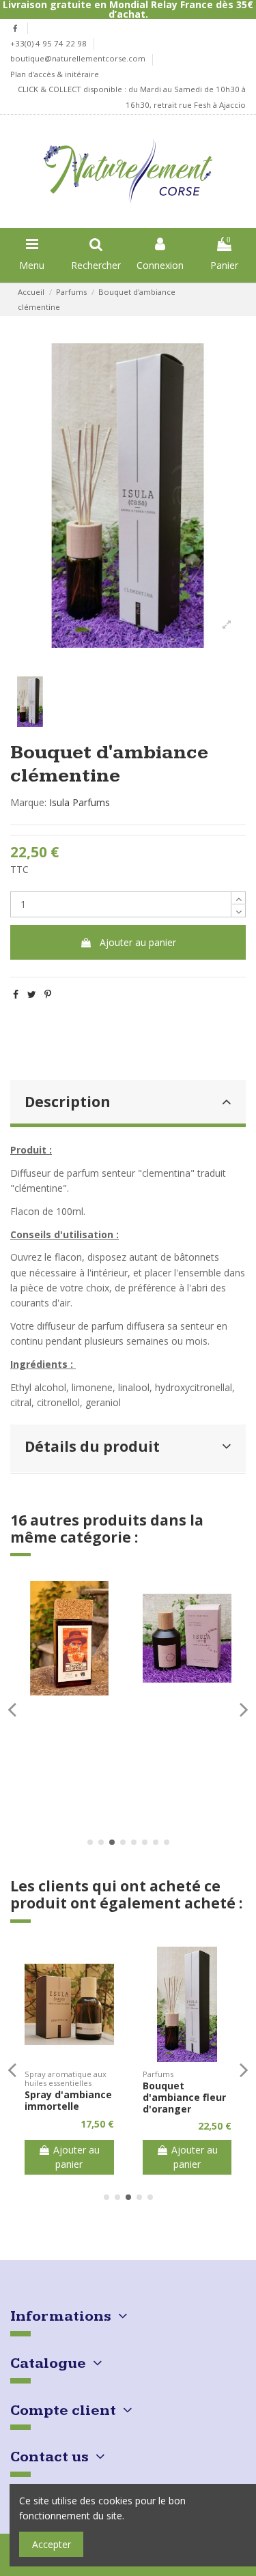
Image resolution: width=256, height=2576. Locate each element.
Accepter (52, 2544)
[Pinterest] (48, 994)
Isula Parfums (80, 802)
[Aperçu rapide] (69, 1691)
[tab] (128, 1104)
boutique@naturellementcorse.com (79, 58)
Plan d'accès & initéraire (55, 74)
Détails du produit (92, 1446)
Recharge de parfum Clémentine (56, 2097)
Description (68, 1102)
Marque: (28, 802)
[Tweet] (32, 994)
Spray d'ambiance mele (186, 2100)
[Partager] (16, 994)
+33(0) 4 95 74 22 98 (49, 43)
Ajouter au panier (138, 942)
